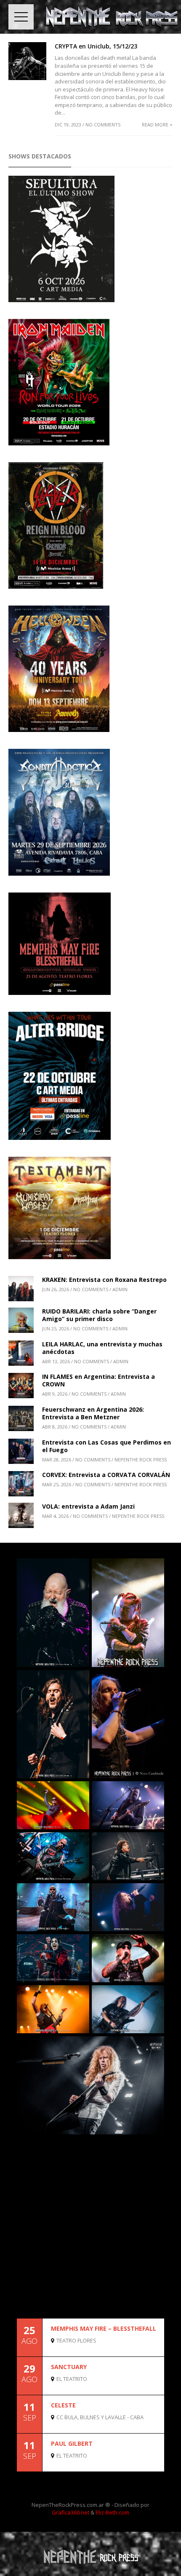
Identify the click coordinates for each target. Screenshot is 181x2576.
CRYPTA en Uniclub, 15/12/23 (96, 46)
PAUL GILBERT (72, 2443)
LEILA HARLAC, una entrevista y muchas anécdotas (102, 1348)
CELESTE (63, 2405)
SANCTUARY (69, 2367)
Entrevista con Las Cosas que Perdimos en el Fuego (106, 1446)
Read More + (157, 125)
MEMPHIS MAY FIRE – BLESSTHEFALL (104, 2328)
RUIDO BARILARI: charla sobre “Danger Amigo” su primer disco (99, 1315)
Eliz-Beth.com (112, 2512)
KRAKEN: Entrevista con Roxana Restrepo (104, 1280)
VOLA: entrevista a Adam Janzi (88, 1506)
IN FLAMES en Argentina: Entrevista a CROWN (98, 1380)
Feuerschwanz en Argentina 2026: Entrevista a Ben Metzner (93, 1413)
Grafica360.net (71, 2512)
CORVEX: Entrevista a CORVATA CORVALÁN (106, 1475)
